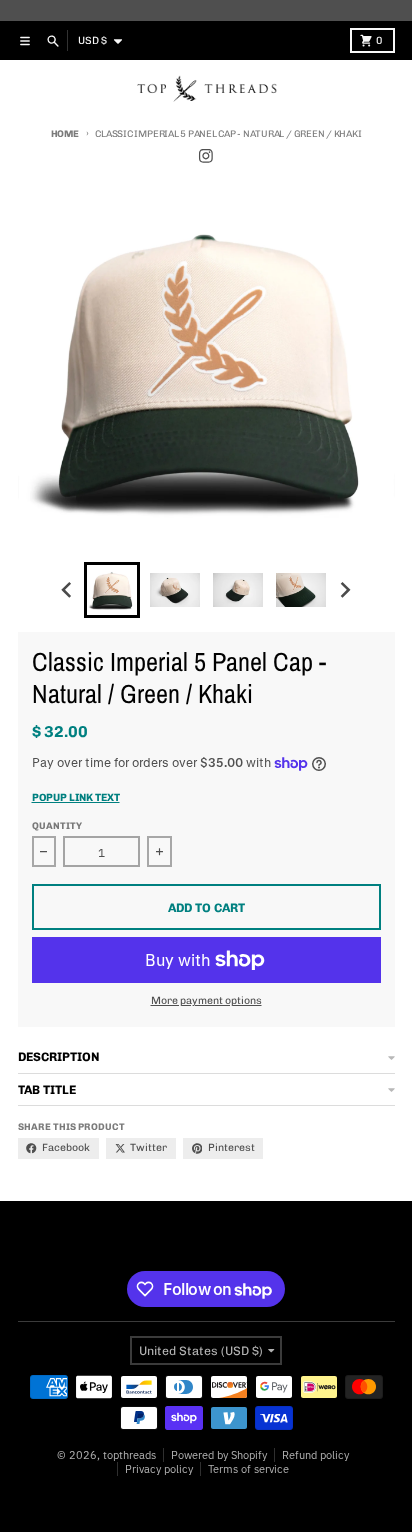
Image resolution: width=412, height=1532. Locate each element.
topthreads (129, 1455)
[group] (112, 590)
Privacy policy (159, 1469)
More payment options (206, 1000)
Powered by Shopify (219, 1455)
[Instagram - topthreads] (206, 156)
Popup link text (76, 797)
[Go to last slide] (68, 590)
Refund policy (315, 1455)
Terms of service (248, 1469)
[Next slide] (344, 590)
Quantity (57, 825)
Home (65, 133)
